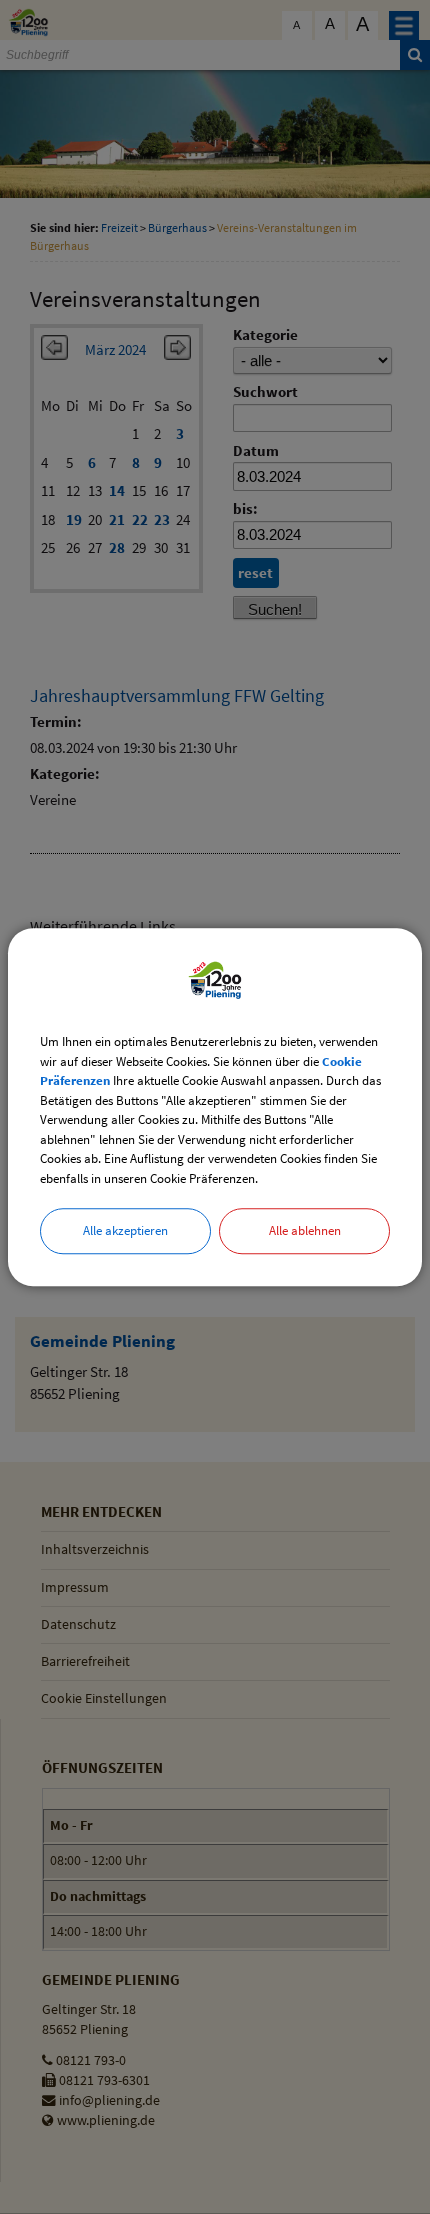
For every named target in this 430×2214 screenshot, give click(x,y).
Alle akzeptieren (125, 1230)
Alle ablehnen (305, 1230)
